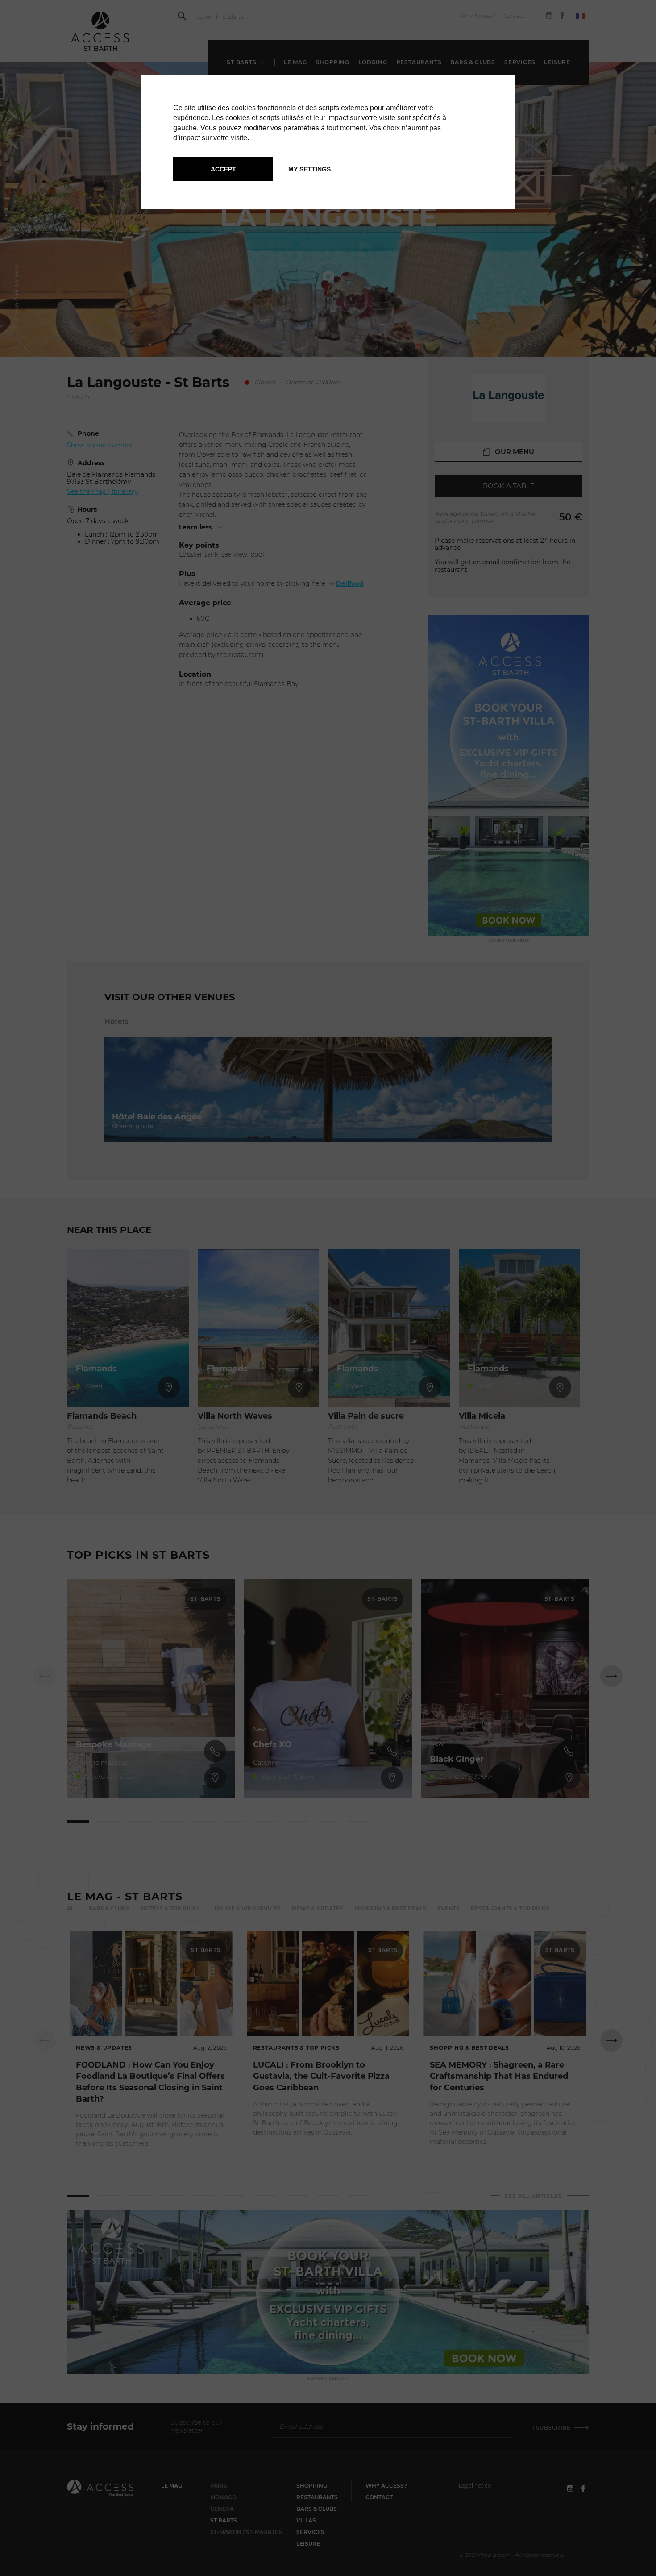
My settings (309, 169)
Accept (223, 169)
